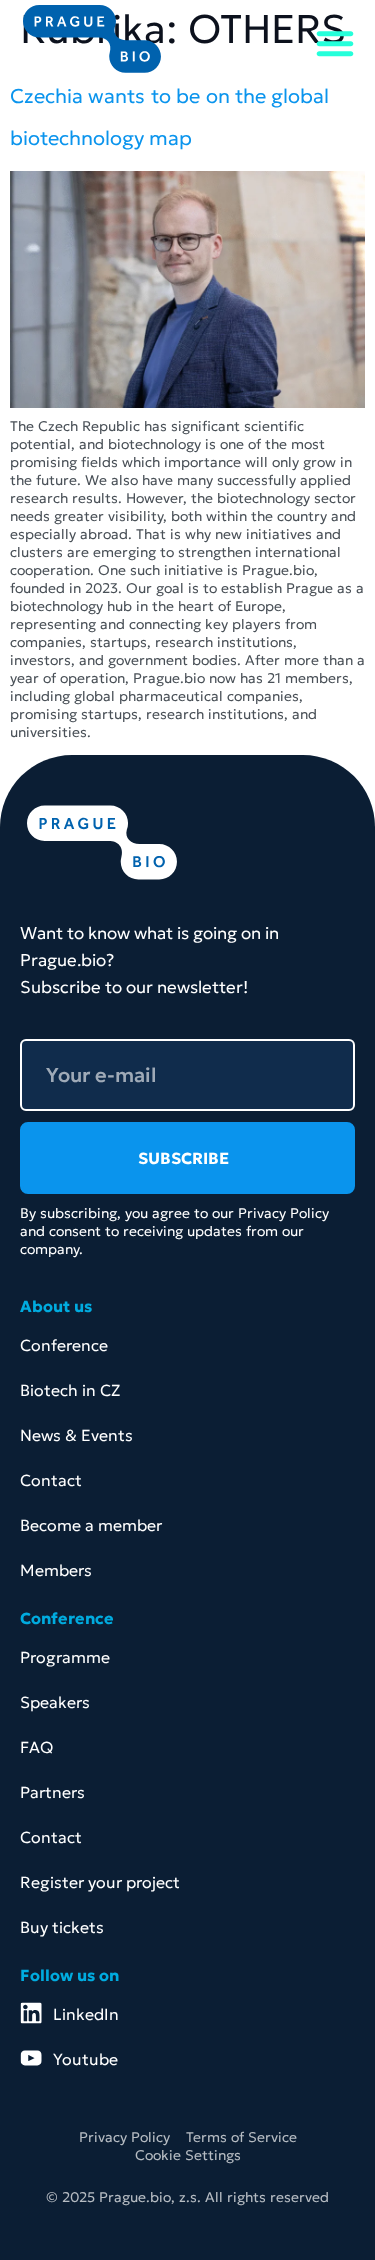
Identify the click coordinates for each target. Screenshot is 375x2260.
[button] (335, 43)
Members (56, 1570)
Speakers (55, 1702)
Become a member (91, 1525)
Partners (52, 1792)
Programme (65, 1657)
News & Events (76, 1435)
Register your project (100, 1882)
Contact (51, 1480)
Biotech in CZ (70, 1390)
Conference (64, 1345)
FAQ (36, 1747)
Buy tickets (62, 1927)
